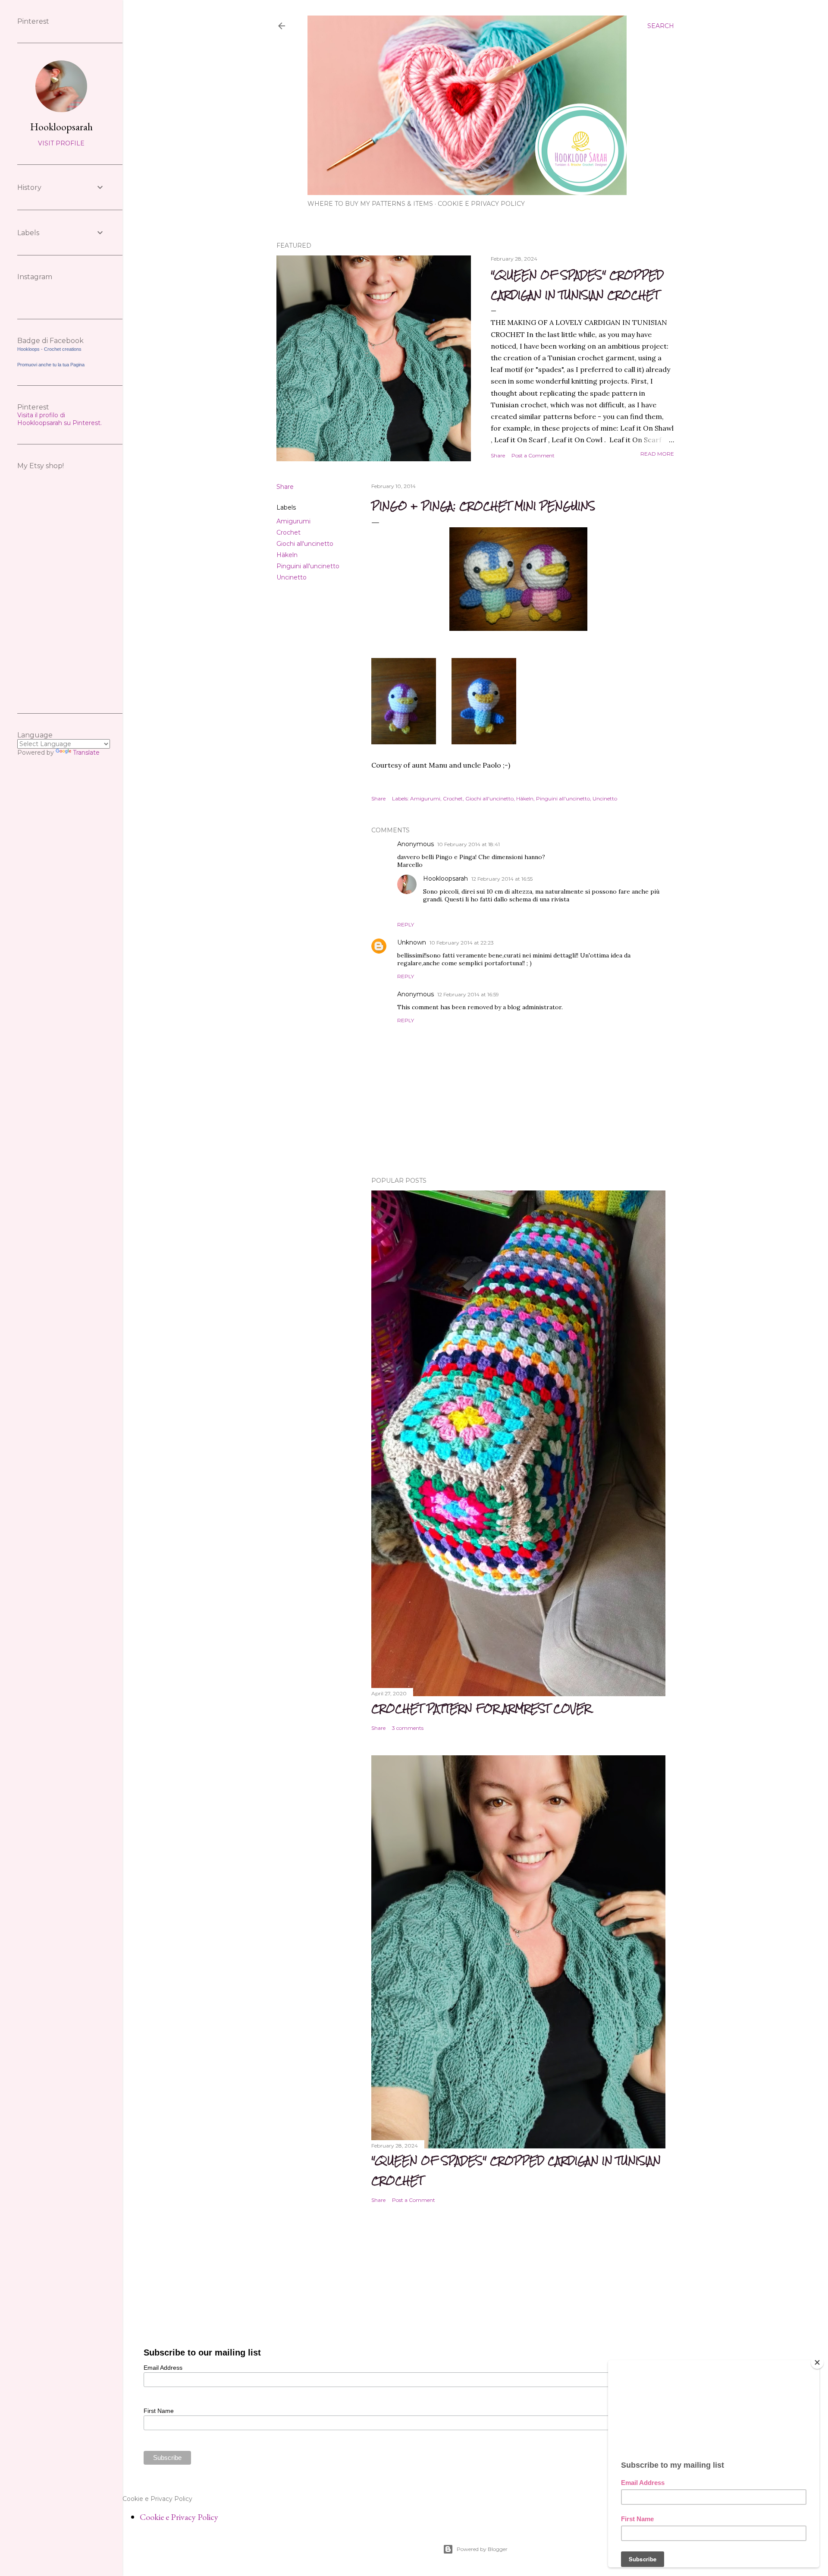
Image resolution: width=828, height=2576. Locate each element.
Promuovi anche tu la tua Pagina (51, 365)
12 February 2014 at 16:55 (502, 879)
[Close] (817, 2362)
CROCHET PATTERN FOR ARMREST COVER (481, 1708)
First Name (159, 2411)
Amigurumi (293, 521)
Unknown (412, 942)
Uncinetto (292, 577)
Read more (657, 454)
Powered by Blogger (482, 2549)
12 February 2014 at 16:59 (468, 994)
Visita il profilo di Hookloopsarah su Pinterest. (60, 419)
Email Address (163, 2368)
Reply (406, 924)
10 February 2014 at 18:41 (469, 844)
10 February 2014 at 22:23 (462, 943)
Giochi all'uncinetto (305, 544)
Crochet (289, 532)
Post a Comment (533, 455)
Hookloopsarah (445, 879)
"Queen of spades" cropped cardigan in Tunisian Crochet (577, 285)
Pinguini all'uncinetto (308, 566)
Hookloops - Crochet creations (49, 349)
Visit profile (61, 143)
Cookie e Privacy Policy (481, 204)
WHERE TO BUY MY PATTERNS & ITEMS (370, 204)
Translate (86, 753)
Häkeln (287, 555)
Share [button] (498, 455)
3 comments (408, 1728)
